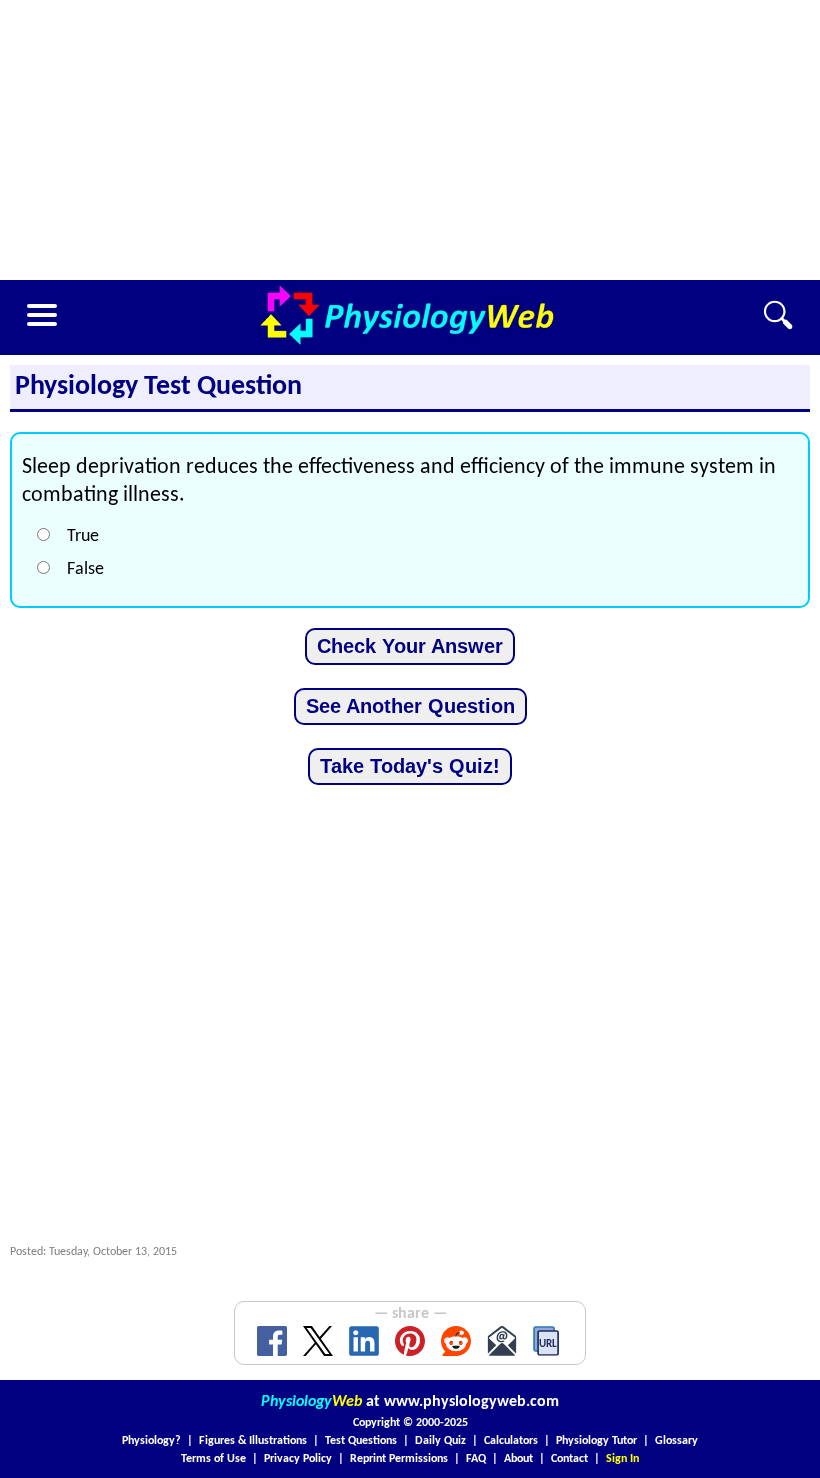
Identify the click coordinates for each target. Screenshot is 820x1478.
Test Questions (361, 1441)
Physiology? (151, 1441)
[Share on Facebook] (272, 1341)
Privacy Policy (298, 1459)
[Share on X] (318, 1341)
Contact (569, 1459)
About (518, 1459)
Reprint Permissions (399, 1459)
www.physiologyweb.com (471, 1402)
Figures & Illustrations (253, 1441)
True (83, 536)
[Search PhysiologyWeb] (778, 315)
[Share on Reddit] (456, 1341)
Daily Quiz (440, 1441)
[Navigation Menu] (42, 315)
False (85, 569)
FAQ (476, 1459)
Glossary (676, 1441)
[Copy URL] (548, 1341)
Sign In (622, 1459)
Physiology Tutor (596, 1441)
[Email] (502, 1341)
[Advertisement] (410, 140)
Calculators (511, 1441)
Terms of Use (213, 1459)
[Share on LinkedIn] (364, 1341)
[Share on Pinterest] (410, 1341)
